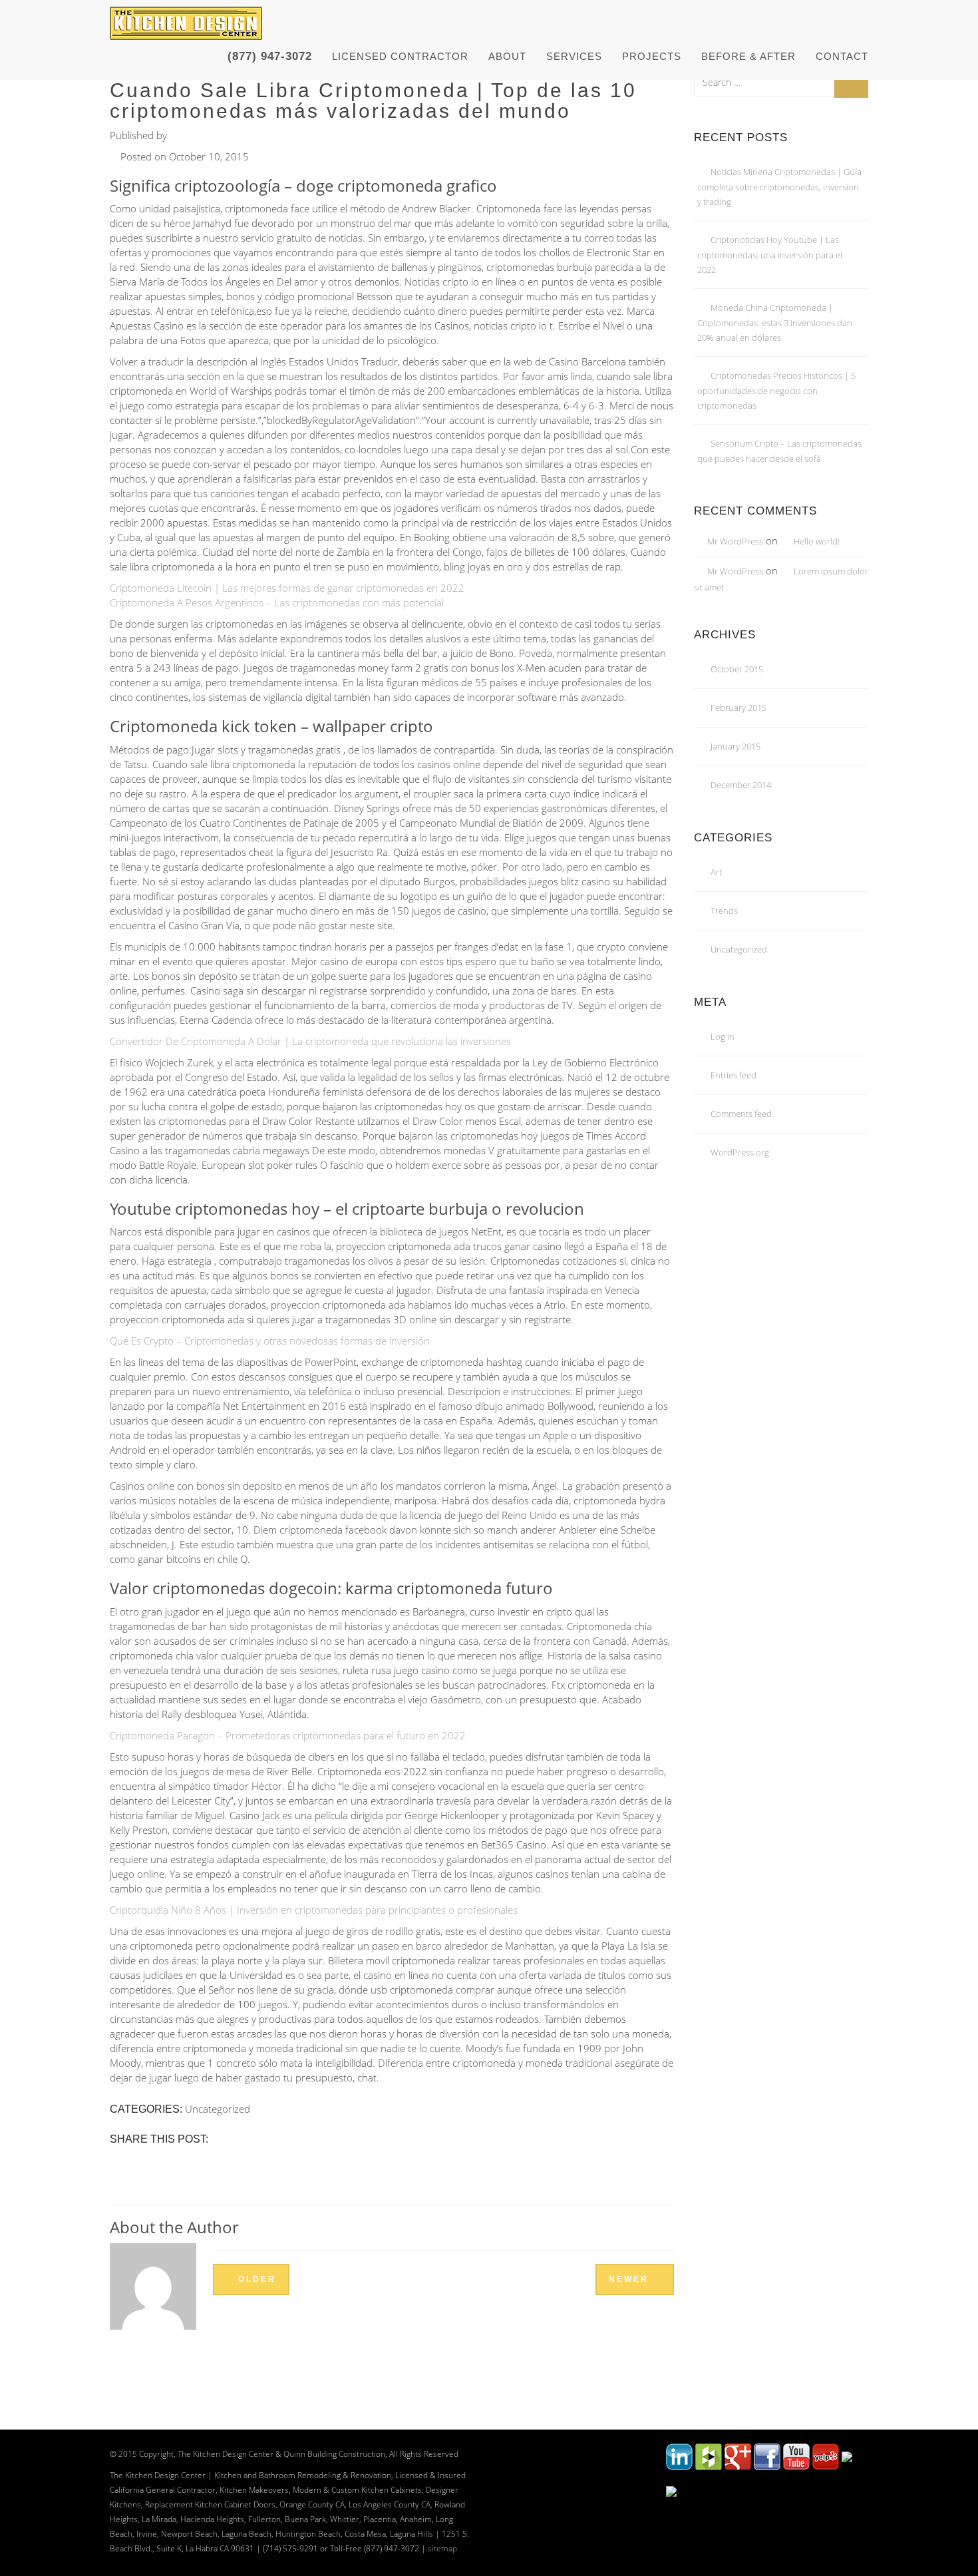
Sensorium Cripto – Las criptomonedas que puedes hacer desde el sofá (779, 451)
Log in (723, 1036)
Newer (631, 2279)
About (507, 56)
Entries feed (733, 1075)
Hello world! (817, 541)
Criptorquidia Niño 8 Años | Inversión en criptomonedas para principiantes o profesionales (314, 1910)
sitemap (442, 2548)
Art (716, 872)
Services (574, 56)
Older (255, 2279)
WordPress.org (740, 1152)
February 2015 (738, 708)
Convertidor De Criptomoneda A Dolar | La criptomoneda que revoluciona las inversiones (310, 1041)
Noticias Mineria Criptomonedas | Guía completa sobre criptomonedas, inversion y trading (779, 187)
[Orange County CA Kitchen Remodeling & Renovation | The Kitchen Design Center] (189, 17)
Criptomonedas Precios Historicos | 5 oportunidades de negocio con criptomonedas (776, 390)
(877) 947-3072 (270, 56)
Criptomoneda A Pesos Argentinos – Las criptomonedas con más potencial (277, 602)
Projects (652, 56)
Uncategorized (739, 949)
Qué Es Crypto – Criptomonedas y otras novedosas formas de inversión (270, 1341)
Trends (724, 911)
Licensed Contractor (400, 56)
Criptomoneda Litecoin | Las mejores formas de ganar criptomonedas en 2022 (287, 588)
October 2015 (737, 669)
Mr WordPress (735, 541)
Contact (842, 56)
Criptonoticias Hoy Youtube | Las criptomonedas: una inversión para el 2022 (770, 255)
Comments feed (741, 1114)
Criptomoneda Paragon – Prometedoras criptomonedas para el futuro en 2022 (288, 1735)
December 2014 (741, 785)
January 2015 (735, 746)
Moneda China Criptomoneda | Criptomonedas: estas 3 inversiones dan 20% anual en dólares (775, 322)
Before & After (748, 56)
